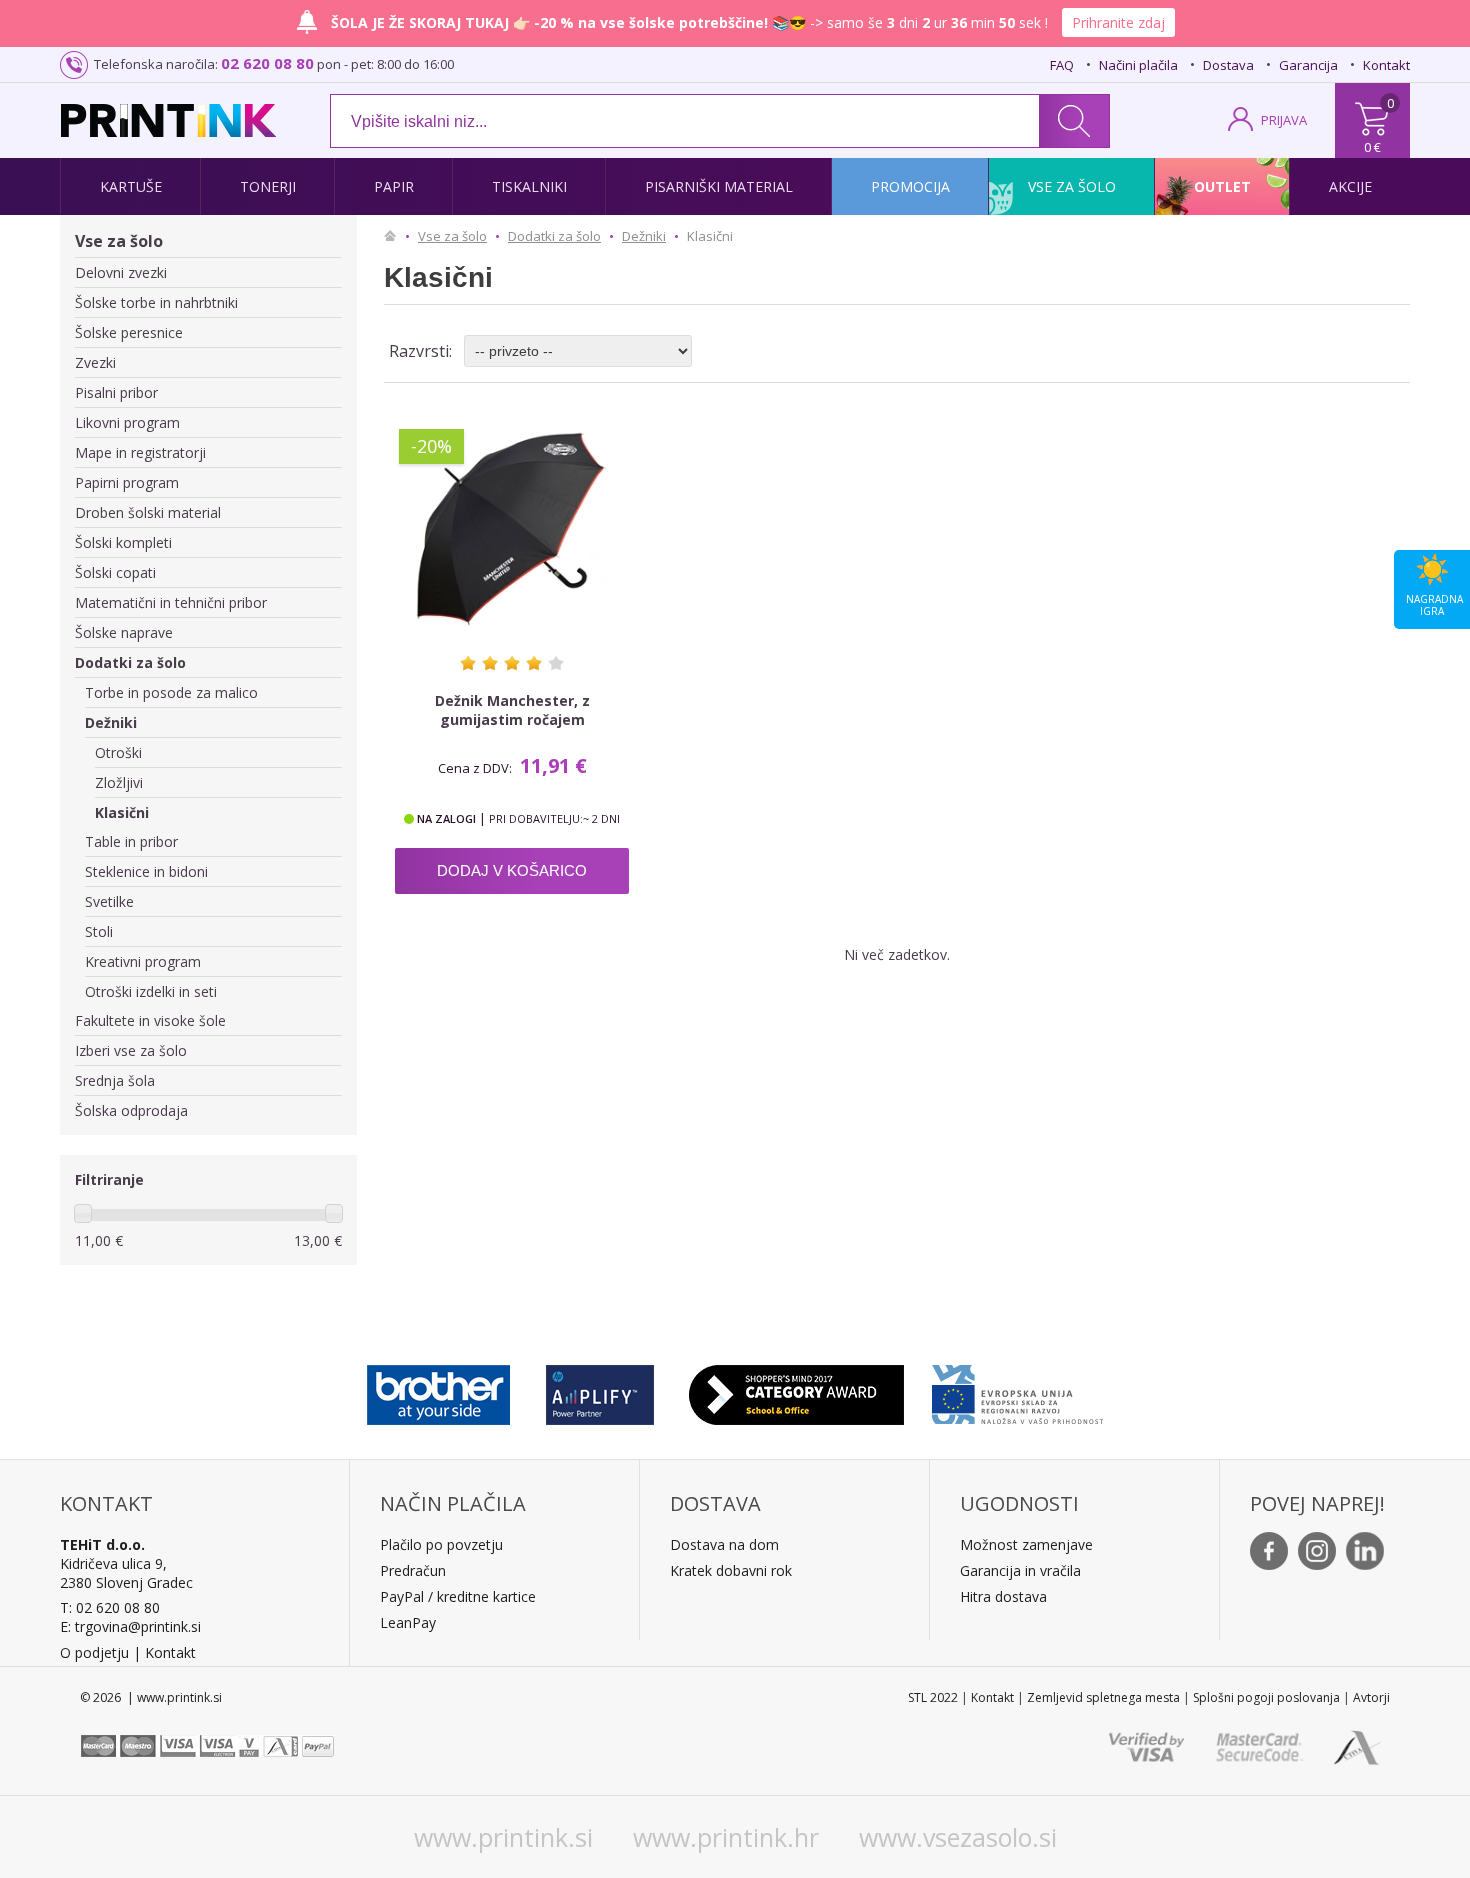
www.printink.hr (726, 1837)
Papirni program (127, 482)
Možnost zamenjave (1026, 1544)
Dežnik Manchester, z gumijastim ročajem (512, 710)
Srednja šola (115, 1080)
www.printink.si (503, 1837)
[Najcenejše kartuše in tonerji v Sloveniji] (168, 120)
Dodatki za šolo (130, 662)
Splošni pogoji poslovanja (1266, 1697)
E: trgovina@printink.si (130, 1626)
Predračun (413, 1570)
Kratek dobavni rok (731, 1570)
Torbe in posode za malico (171, 692)
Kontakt (1386, 65)
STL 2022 (933, 1697)
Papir (394, 186)
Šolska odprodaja (131, 1110)
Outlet (1222, 186)
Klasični (122, 812)
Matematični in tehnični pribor (171, 602)
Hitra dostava (1003, 1596)
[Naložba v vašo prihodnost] (1017, 1390)
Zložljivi (119, 782)
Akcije (1350, 186)
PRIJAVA (1284, 120)
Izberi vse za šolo (131, 1050)
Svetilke (109, 901)
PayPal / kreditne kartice (458, 1596)
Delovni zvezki (121, 272)
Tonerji (268, 186)
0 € (1372, 147)
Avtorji (1371, 1697)
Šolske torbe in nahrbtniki (156, 302)
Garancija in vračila (1020, 1570)
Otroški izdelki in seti (151, 991)
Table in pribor (131, 841)
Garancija (1308, 65)
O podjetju (94, 1652)
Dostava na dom (724, 1544)
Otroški (118, 752)
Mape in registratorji (140, 452)
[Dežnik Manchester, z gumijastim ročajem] (512, 529)
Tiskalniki (529, 186)
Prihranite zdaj (1118, 22)
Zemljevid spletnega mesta (1103, 1697)
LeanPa (404, 1622)
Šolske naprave (124, 632)
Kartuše (131, 186)
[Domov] (395, 236)
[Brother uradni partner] (438, 1390)
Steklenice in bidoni (146, 871)
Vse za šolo (1072, 186)
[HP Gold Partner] (599, 1390)
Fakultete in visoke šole (150, 1020)
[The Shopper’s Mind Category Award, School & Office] (796, 1390)
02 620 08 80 (267, 63)
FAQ (1062, 65)
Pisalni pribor (116, 392)
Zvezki (95, 362)
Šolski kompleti (123, 542)
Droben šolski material (148, 512)
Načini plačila (1138, 65)
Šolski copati (115, 572)
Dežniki (111, 722)
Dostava (1228, 65)
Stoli (99, 931)
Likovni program (127, 422)
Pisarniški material (719, 186)
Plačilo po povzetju (441, 1544)
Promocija (910, 186)
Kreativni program (143, 961)
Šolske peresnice (129, 332)
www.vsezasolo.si (958, 1837)
